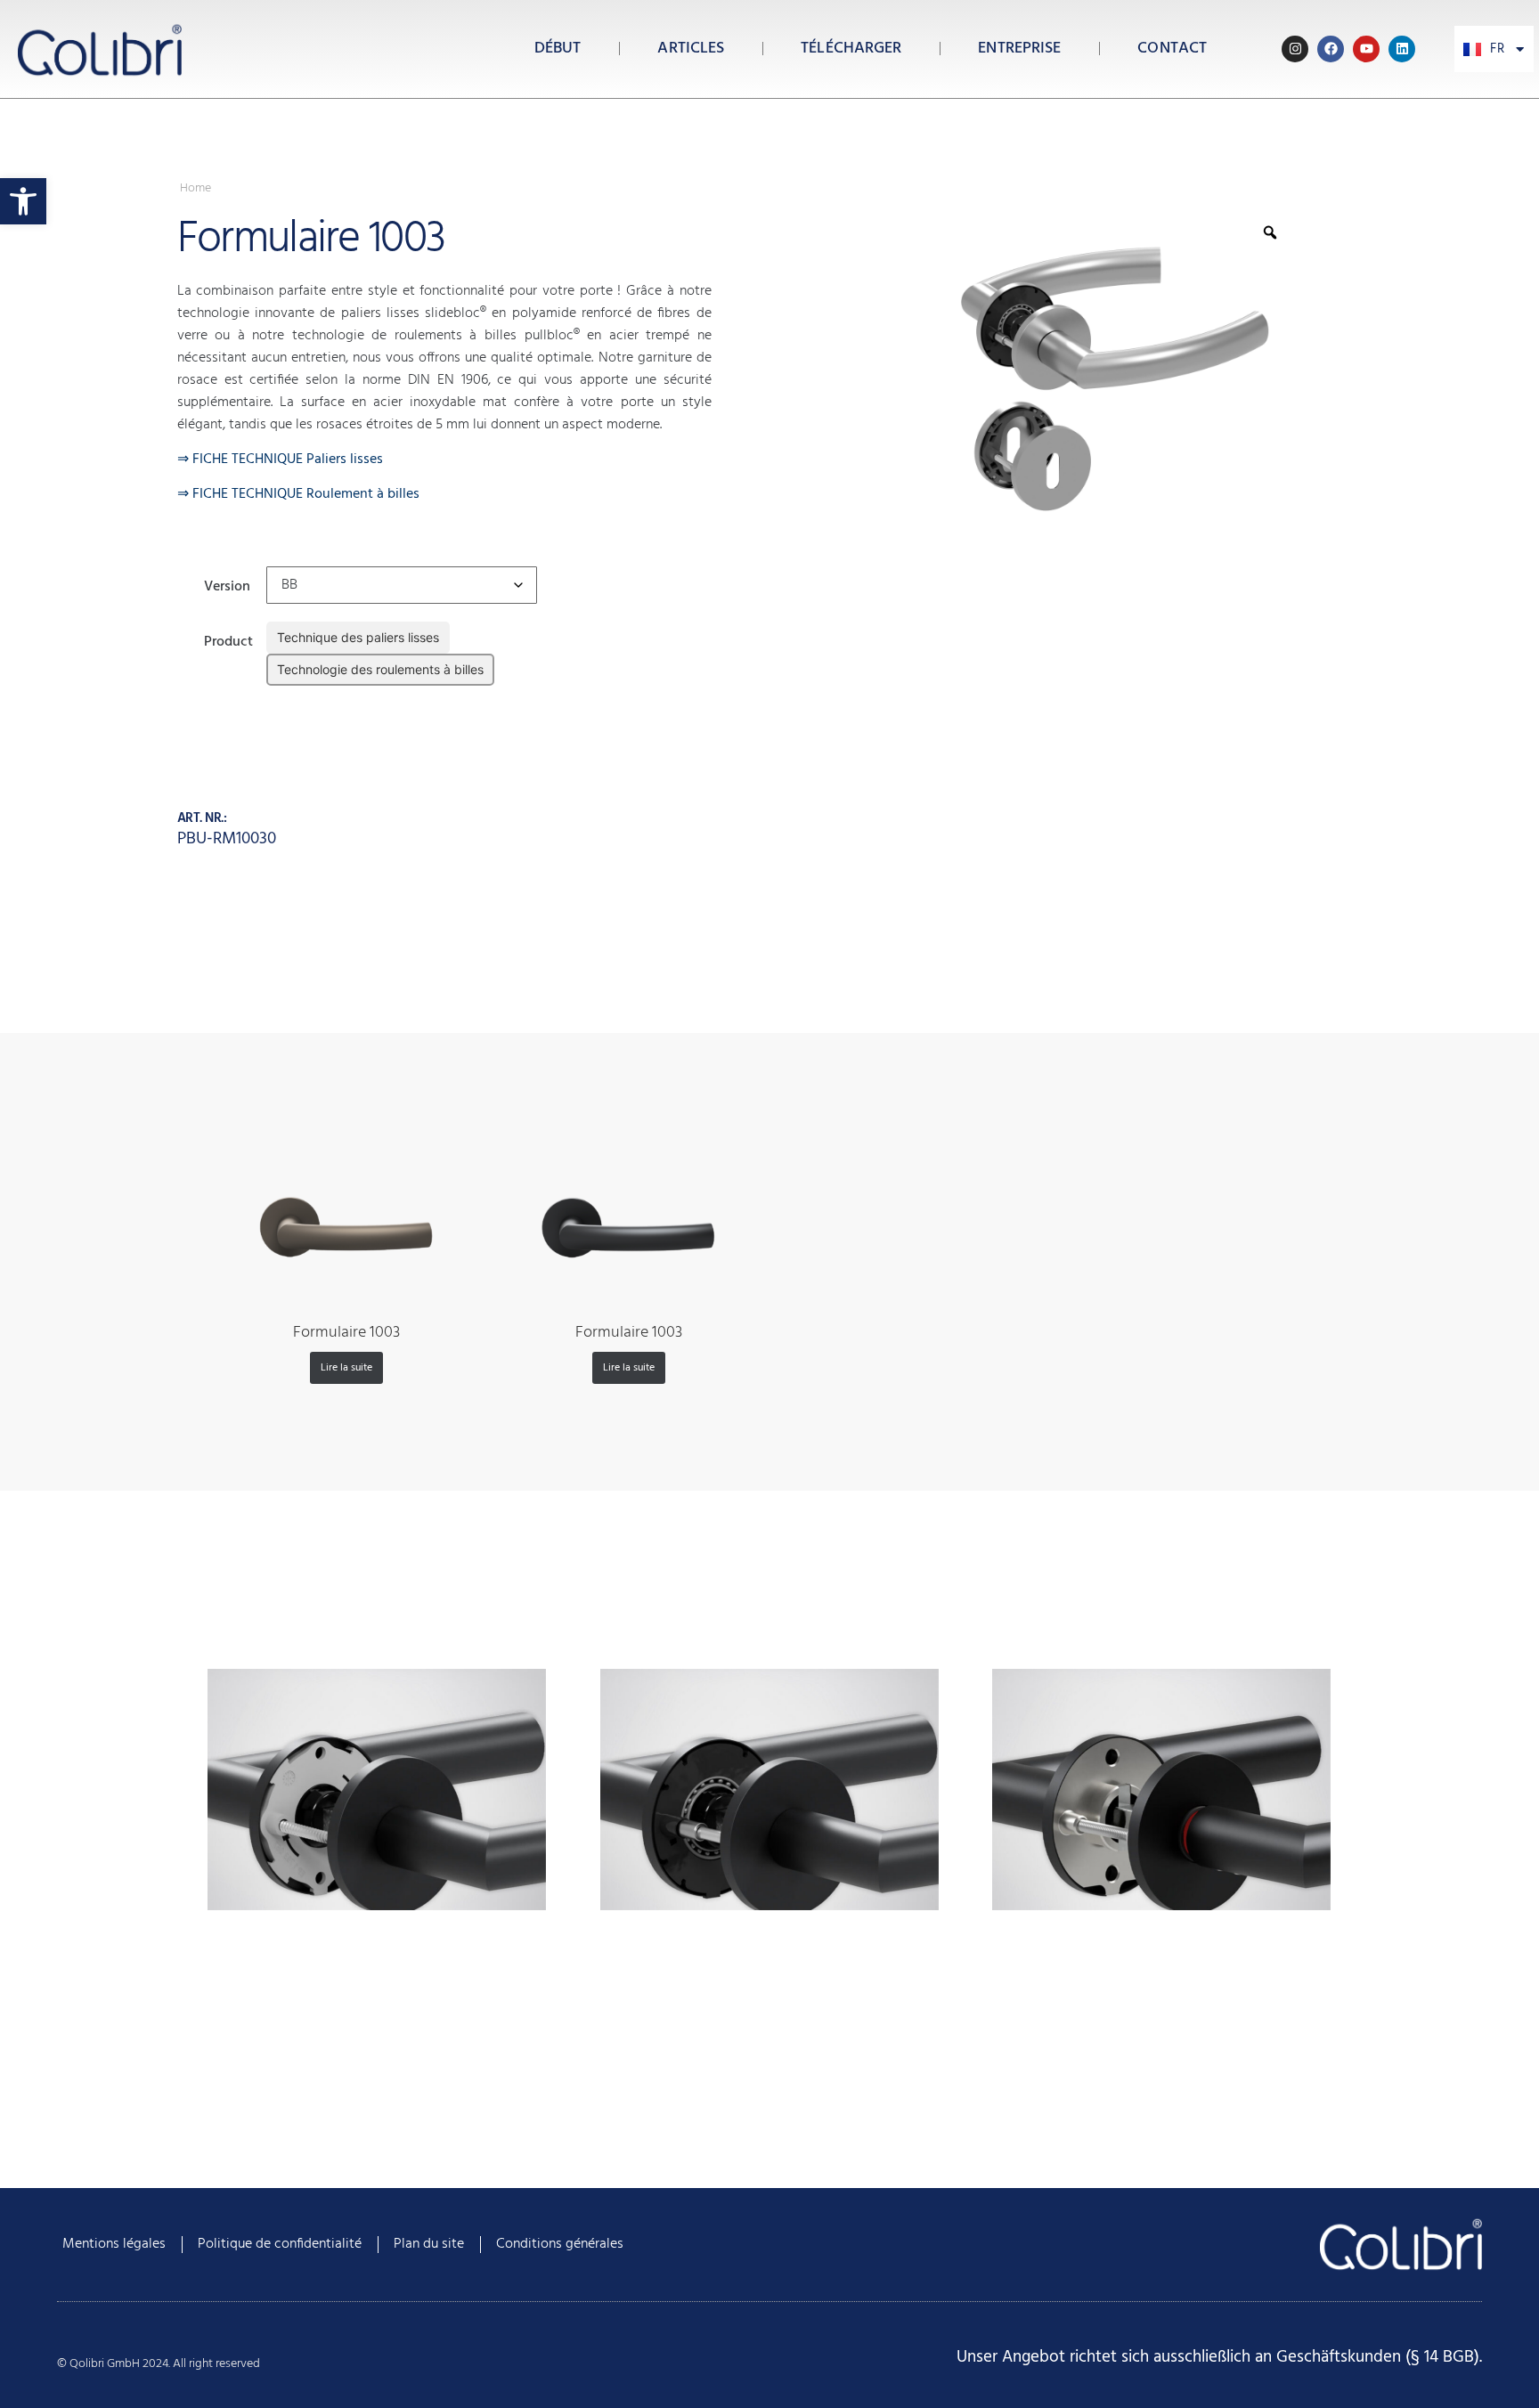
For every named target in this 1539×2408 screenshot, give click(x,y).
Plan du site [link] (429, 2244)
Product (228, 640)
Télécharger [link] (851, 49)
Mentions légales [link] (114, 2244)
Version (227, 585)
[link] (23, 201)
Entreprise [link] (1019, 49)
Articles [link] (691, 49)
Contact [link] (1172, 49)
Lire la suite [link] (346, 1368)
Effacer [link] (284, 699)
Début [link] (558, 49)
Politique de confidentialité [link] (280, 2244)
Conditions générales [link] (560, 2244)
